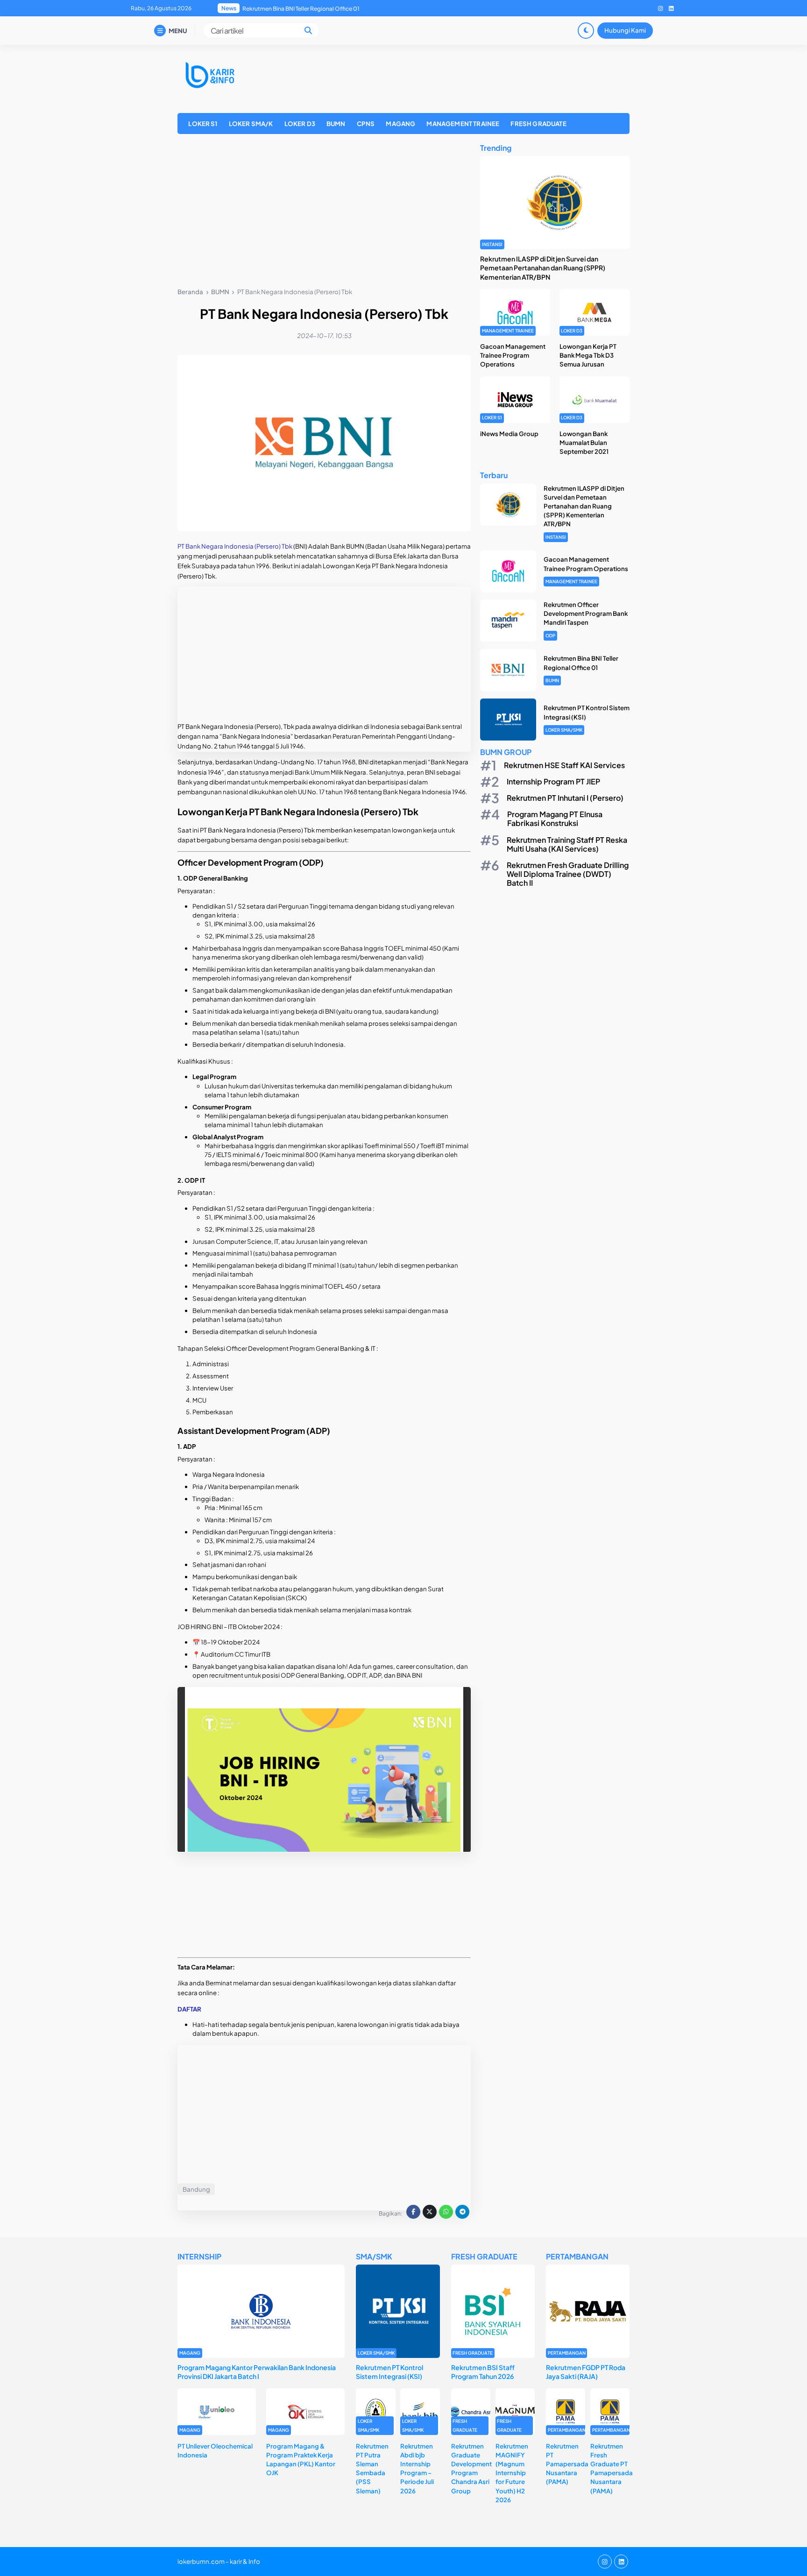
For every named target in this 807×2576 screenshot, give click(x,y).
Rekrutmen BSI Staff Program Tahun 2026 (483, 2372)
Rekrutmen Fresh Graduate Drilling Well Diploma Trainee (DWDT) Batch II (568, 874)
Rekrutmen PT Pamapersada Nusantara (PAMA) (567, 2464)
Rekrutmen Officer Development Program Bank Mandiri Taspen (586, 613)
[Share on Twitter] (430, 2212)
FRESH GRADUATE (538, 124)
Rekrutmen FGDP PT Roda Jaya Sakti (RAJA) (586, 2372)
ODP (550, 635)
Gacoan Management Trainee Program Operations (513, 355)
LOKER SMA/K (251, 124)
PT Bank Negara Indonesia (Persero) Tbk (235, 546)
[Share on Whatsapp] (446, 2212)
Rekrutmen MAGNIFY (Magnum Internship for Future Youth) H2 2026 (512, 2473)
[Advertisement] (324, 212)
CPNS (366, 124)
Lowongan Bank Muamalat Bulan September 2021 (584, 442)
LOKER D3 (300, 124)
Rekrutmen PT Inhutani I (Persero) (565, 798)
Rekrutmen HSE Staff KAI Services (564, 765)
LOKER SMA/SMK (564, 730)
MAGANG (400, 124)
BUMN (336, 124)
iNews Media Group (509, 434)
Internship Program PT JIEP (553, 781)
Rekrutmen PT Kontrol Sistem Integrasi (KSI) (300, 9)
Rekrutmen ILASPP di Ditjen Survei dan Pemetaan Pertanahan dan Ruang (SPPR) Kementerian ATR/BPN (543, 268)
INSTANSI (492, 244)
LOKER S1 (203, 124)
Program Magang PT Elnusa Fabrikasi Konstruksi (555, 819)
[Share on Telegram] (462, 2212)
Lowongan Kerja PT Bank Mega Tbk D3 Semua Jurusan (588, 355)
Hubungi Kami (625, 30)
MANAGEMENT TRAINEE (463, 124)
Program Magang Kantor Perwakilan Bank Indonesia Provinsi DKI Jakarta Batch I (257, 2372)
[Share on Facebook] (413, 2212)
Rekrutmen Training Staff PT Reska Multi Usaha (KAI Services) (567, 844)
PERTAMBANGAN (567, 2353)
